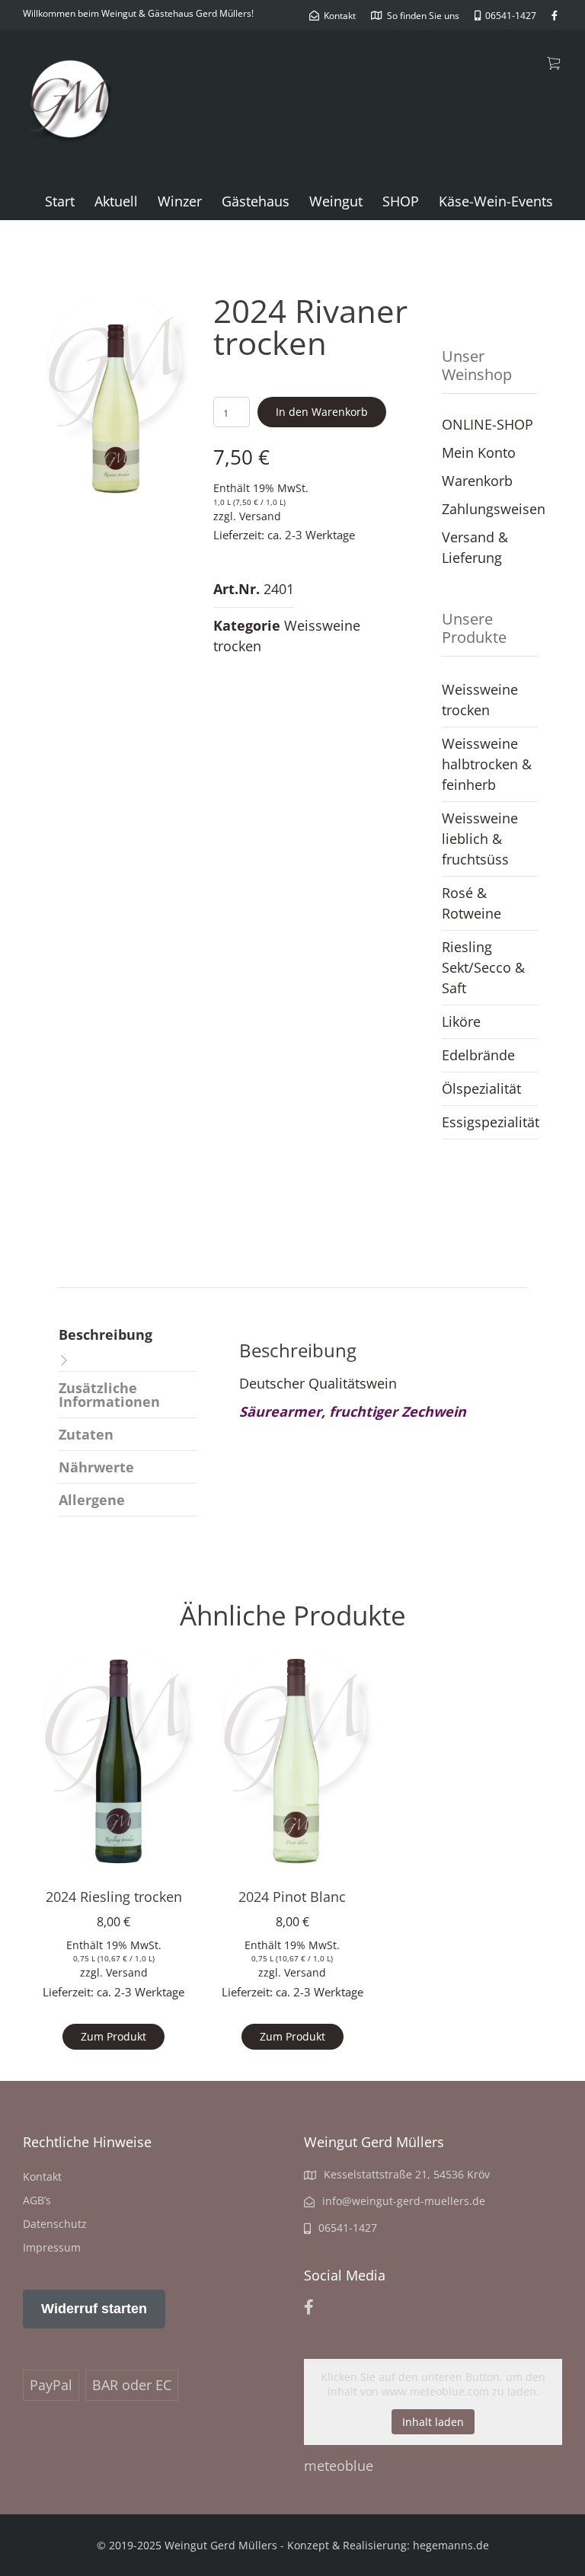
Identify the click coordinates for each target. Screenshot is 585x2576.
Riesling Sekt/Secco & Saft (483, 967)
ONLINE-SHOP (487, 424)
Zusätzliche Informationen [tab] (109, 1395)
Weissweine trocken (480, 700)
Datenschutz (55, 2224)
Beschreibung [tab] (105, 1334)
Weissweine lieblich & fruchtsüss (480, 839)
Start (60, 201)
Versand (260, 516)
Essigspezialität (490, 1122)
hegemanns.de (451, 2545)
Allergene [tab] (92, 1500)
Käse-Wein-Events (496, 201)
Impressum (52, 2247)
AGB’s (37, 2200)
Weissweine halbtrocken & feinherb (487, 764)
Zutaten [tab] (86, 1434)
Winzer (180, 201)
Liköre (461, 1021)
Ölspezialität (481, 1088)
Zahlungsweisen (494, 509)
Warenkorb (477, 481)
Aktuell (116, 201)
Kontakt (42, 2176)
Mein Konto (479, 452)
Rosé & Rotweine (472, 903)
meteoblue (339, 2466)
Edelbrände (478, 1055)
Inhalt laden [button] (433, 2422)
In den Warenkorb (322, 412)
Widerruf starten (94, 2309)
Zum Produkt (113, 2036)
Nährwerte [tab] (96, 1467)
